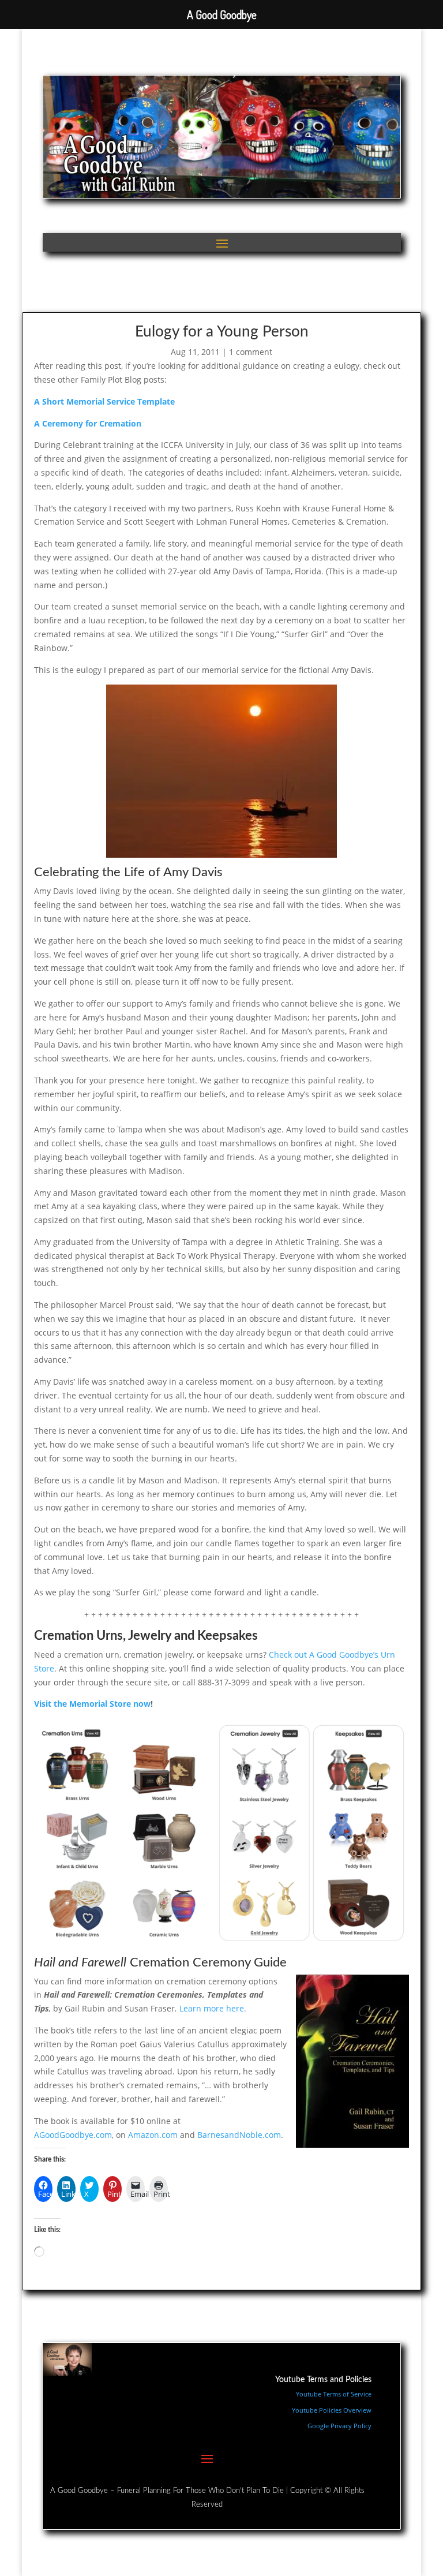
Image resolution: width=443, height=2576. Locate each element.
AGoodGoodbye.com (73, 2135)
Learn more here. (213, 2008)
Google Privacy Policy (339, 2426)
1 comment (251, 352)
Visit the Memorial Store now (92, 1704)
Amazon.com (153, 2135)
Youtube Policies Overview (332, 2410)
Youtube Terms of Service (334, 2394)
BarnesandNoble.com (239, 2135)
